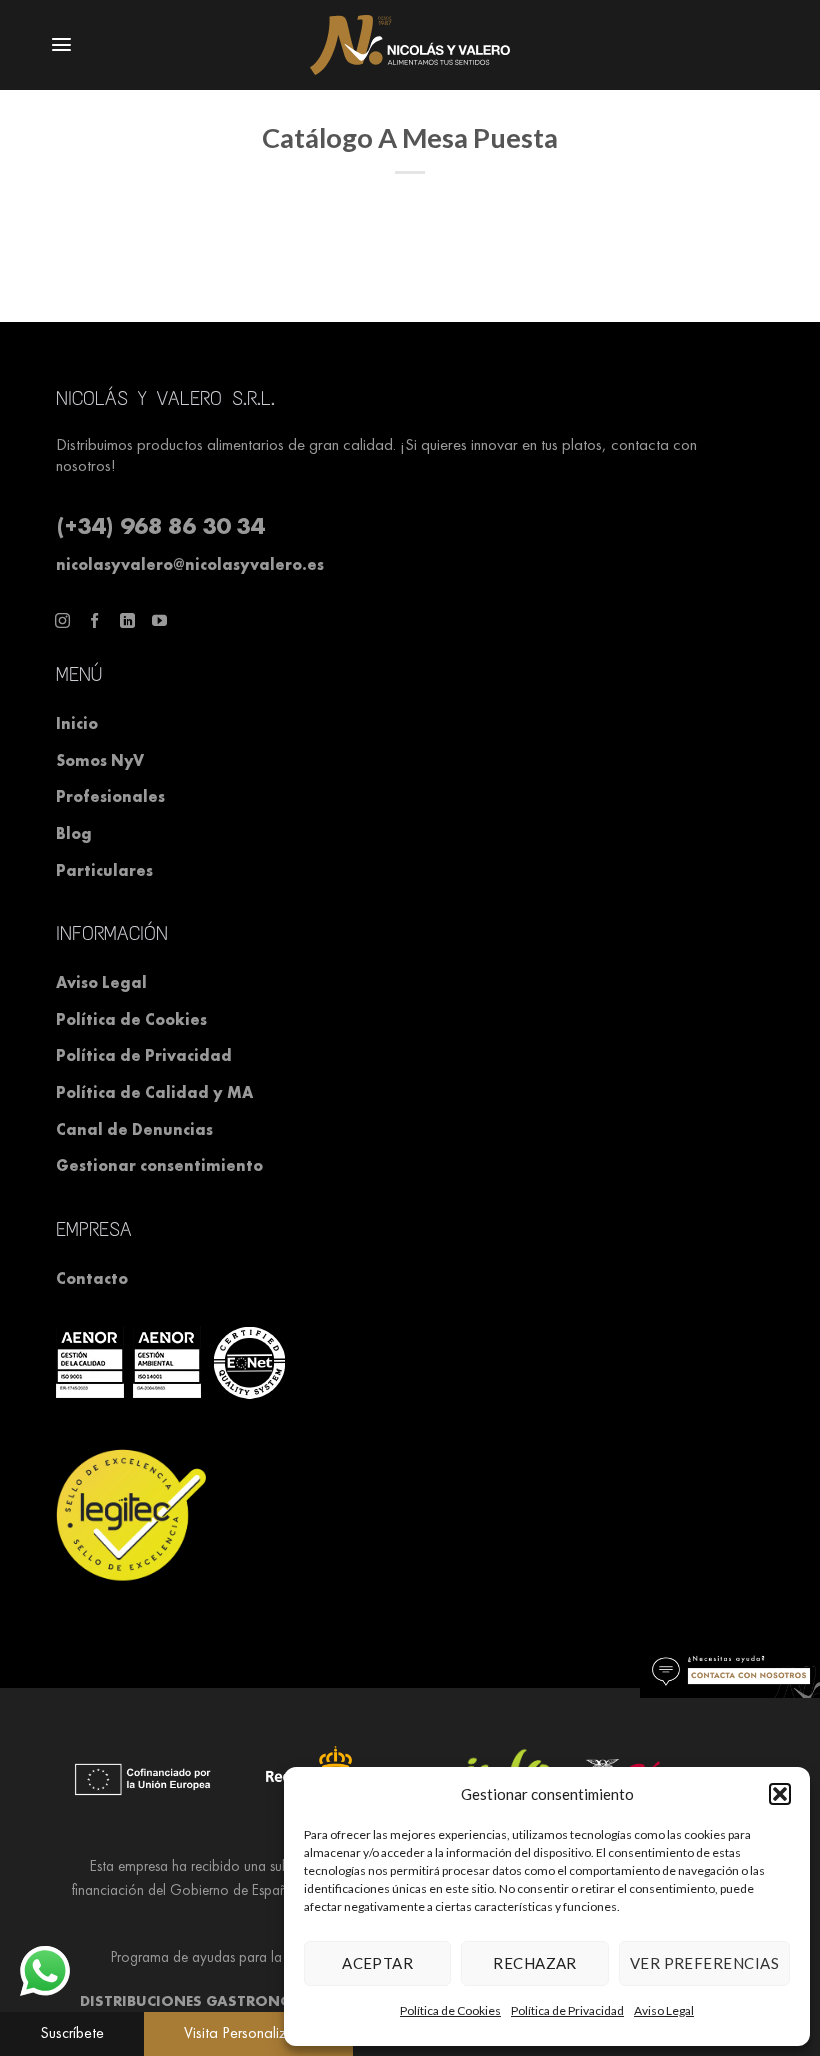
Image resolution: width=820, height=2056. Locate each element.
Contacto (92, 1278)
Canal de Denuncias (134, 1129)
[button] (72, 2034)
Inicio (77, 723)
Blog (74, 833)
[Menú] (46, 44)
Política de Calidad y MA (154, 1092)
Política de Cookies (450, 2010)
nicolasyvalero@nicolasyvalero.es (190, 564)
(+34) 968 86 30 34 (160, 525)
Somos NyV (100, 760)
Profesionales (110, 796)
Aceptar (377, 1963)
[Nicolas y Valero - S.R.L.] (410, 45)
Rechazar (535, 1963)
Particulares (104, 870)
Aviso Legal (101, 982)
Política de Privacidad (567, 2010)
